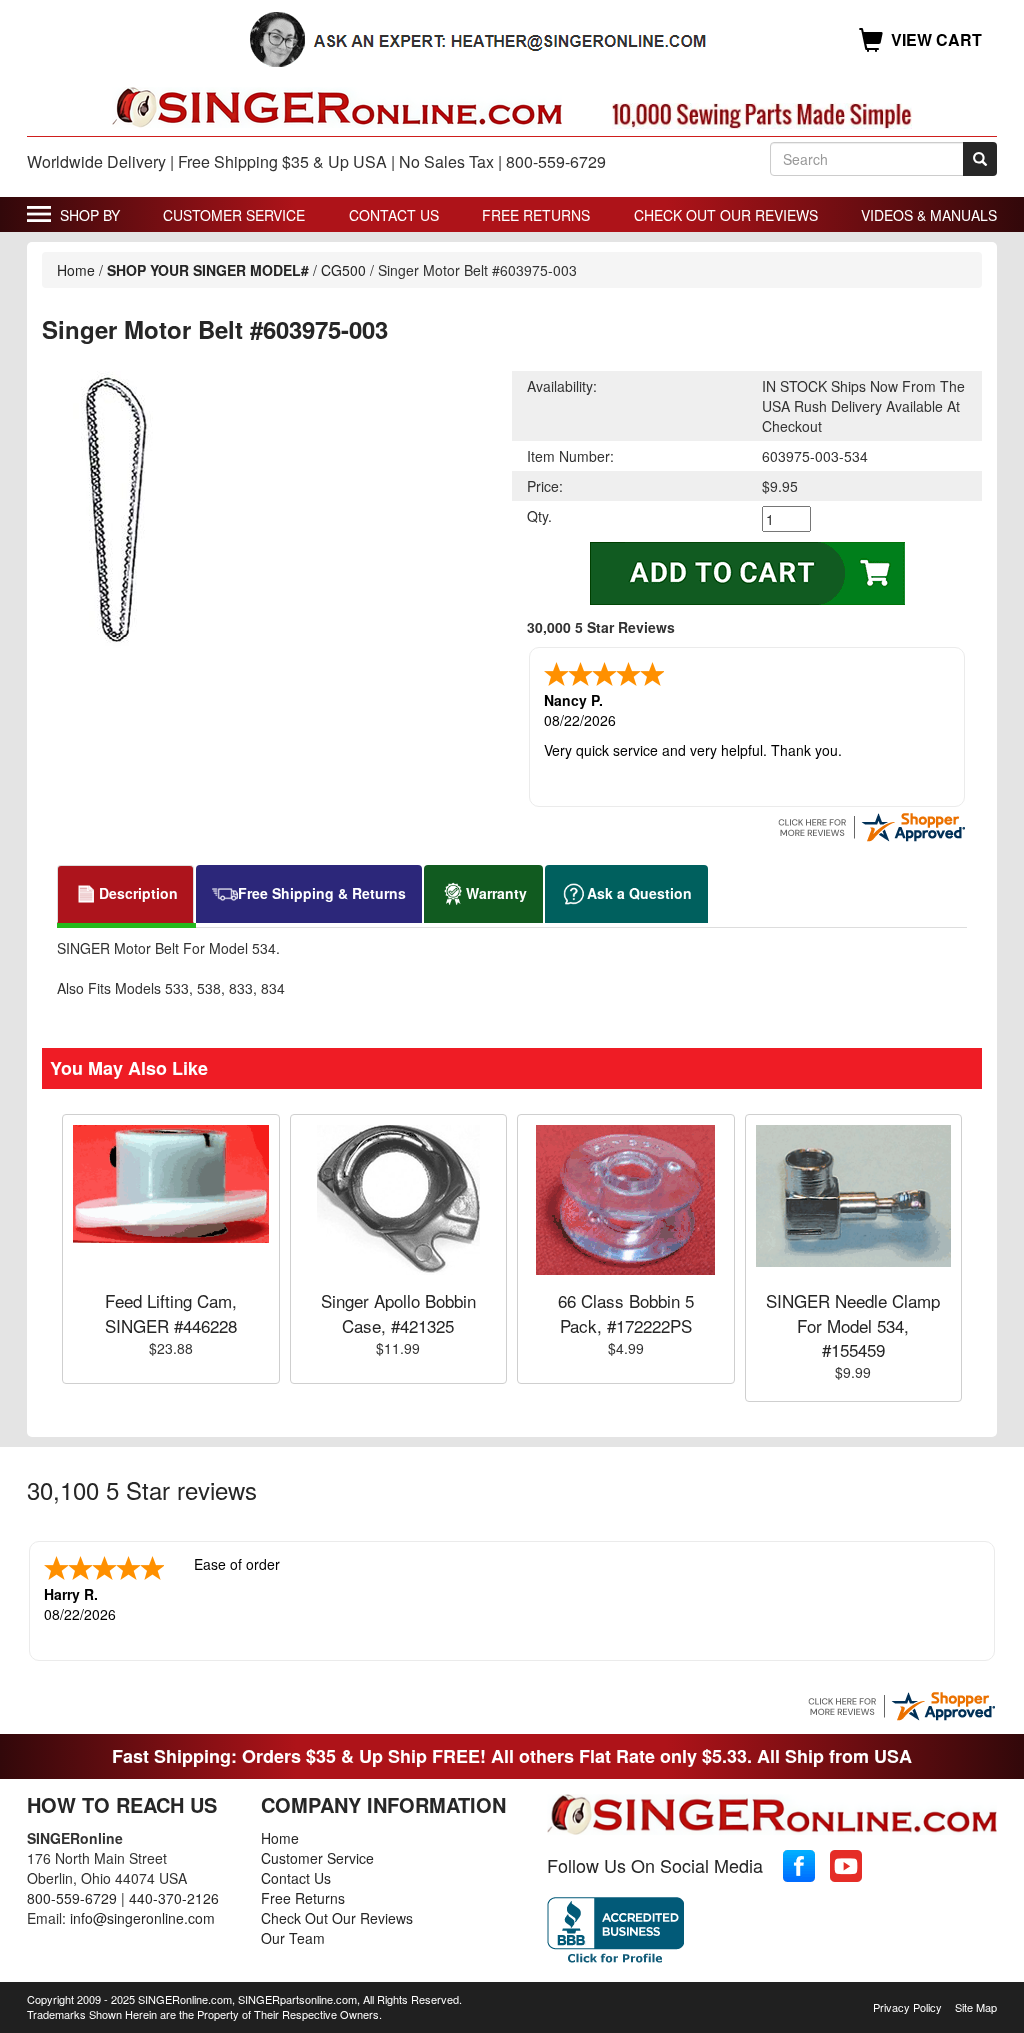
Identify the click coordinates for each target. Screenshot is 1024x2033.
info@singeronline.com (142, 1918)
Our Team (293, 1938)
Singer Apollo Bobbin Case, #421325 (398, 1312)
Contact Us (394, 215)
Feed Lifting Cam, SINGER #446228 (171, 1312)
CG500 (343, 270)
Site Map (976, 2007)
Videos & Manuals (929, 215)
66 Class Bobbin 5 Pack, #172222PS (626, 1312)
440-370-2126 (174, 1898)
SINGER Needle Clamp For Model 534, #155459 (853, 1325)
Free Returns (536, 215)
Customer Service (234, 215)
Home (76, 270)
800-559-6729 (72, 1898)
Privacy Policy (907, 2007)
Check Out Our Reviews (726, 215)
